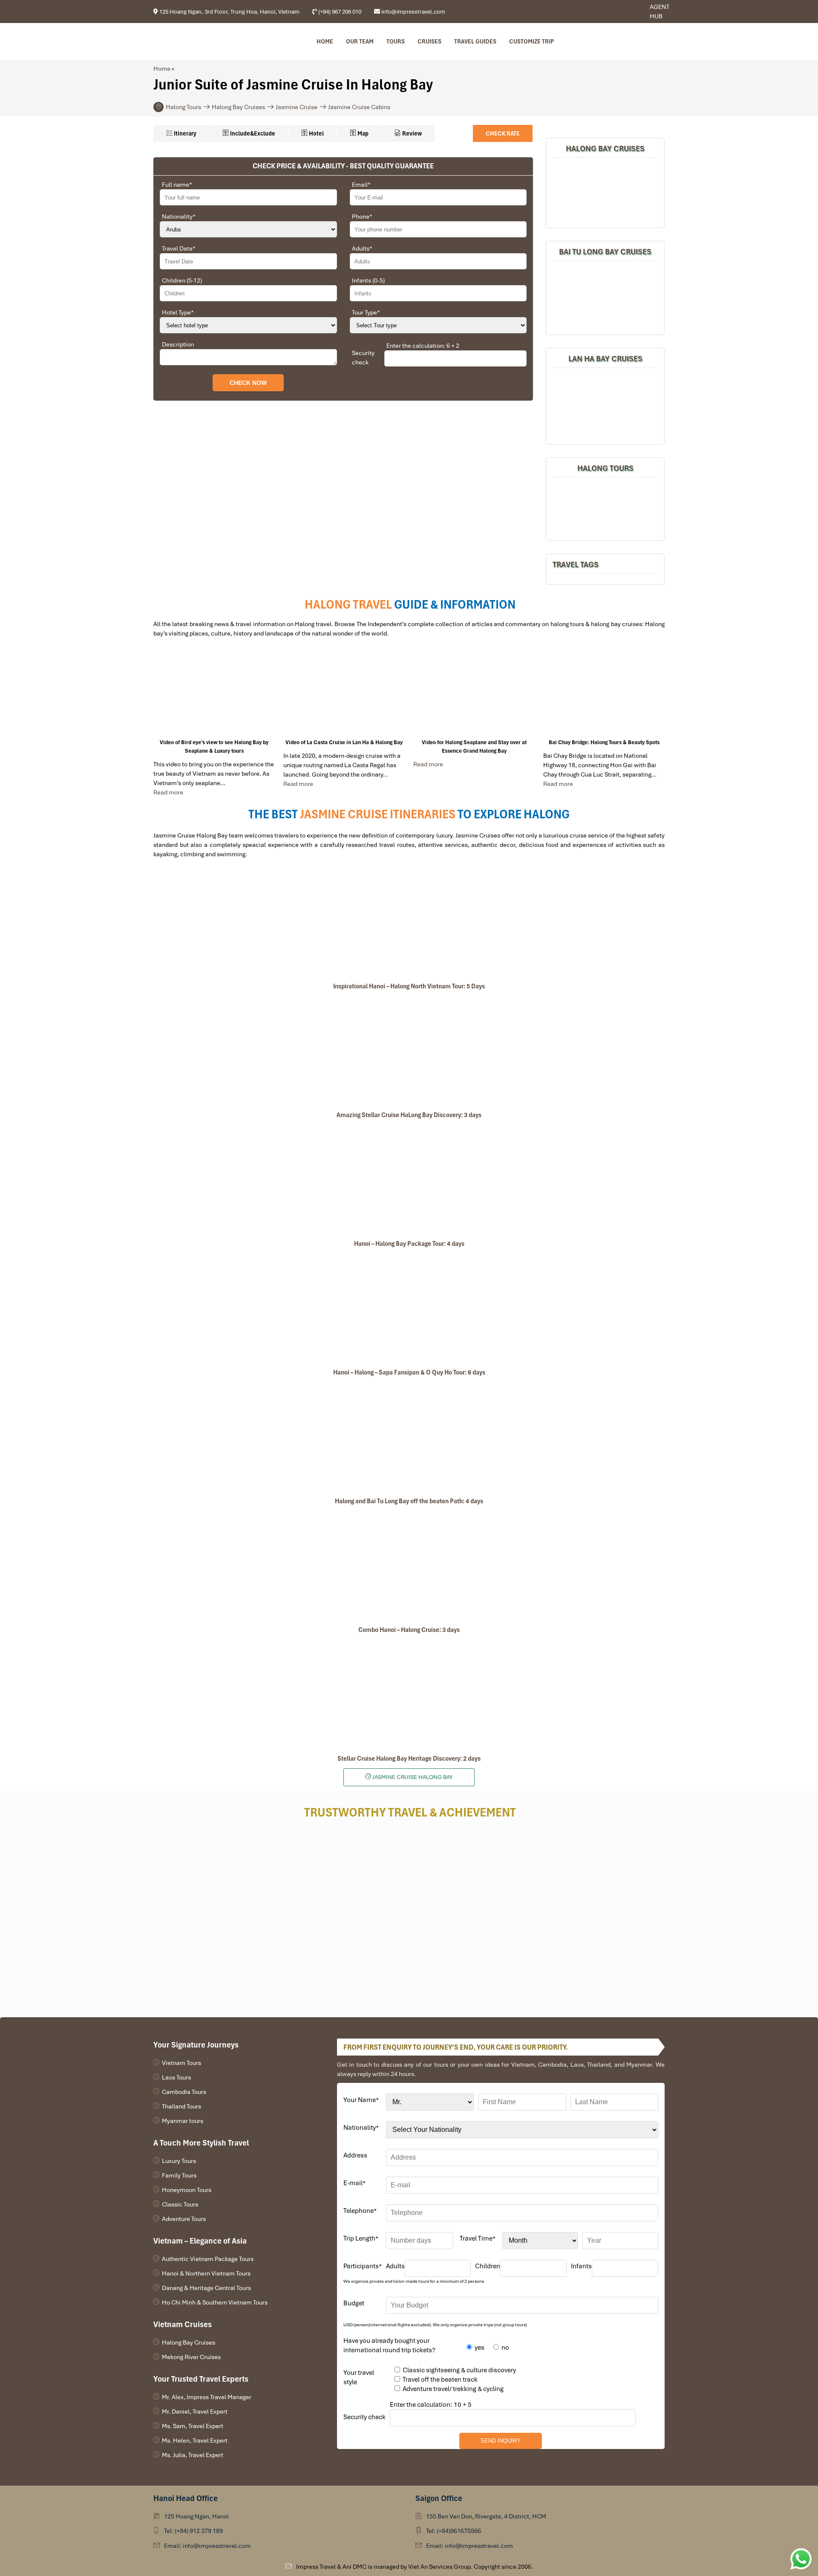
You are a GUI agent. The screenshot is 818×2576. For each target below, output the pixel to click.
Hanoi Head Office (186, 2498)
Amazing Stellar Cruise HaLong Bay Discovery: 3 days (409, 1115)
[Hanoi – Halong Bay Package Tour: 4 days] (409, 1179)
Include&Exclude (252, 133)
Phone (362, 217)
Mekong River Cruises (191, 2357)
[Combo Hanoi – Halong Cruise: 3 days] (409, 1565)
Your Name (361, 2100)
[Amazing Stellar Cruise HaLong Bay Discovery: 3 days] (409, 1051)
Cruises (429, 41)
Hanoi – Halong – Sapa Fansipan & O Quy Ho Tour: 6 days (409, 1372)
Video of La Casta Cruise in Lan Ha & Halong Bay (344, 742)
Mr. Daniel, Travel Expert (195, 2411)
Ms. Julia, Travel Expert (193, 2455)
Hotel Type (178, 312)
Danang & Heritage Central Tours (206, 2288)
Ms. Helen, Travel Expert (195, 2440)
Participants (363, 2266)
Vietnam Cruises (183, 2324)
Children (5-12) (182, 280)
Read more (168, 792)
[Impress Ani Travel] (621, 12)
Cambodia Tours (184, 2092)
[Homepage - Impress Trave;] (615, 12)
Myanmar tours (183, 2121)
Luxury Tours (179, 2161)
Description (178, 344)
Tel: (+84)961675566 (454, 2531)
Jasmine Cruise (297, 107)
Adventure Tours (184, 2219)
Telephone (360, 2211)
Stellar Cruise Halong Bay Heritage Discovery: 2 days (409, 1759)
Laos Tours (176, 2077)
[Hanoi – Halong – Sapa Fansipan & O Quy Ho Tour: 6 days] (409, 1308)
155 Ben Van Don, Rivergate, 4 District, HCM (486, 2516)
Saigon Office (439, 2498)
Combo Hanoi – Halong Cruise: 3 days (409, 1630)
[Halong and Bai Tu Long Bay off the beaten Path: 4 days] (409, 1437)
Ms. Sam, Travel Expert (193, 2426)
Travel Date (179, 248)
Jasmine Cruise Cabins (359, 107)
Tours (396, 41)
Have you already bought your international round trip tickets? (389, 2345)
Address (355, 2155)
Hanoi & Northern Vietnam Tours (206, 2273)
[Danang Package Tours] (605, 405)
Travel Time (478, 2238)
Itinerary (184, 133)
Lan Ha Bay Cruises (605, 359)
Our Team (360, 41)
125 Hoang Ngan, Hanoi (196, 2516)
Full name (177, 185)
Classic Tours (180, 2204)
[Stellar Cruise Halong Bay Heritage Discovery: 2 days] (409, 1694)
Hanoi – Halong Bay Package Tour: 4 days (409, 1244)
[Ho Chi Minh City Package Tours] (605, 508)
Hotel (316, 133)
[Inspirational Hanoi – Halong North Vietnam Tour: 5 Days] (409, 922)
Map (362, 133)
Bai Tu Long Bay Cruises (605, 252)
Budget (354, 2303)
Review (411, 133)
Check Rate (503, 133)
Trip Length (361, 2238)
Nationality (179, 217)
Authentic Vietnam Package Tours (208, 2259)
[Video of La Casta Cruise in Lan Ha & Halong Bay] (344, 692)
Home (325, 41)
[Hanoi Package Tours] (605, 297)
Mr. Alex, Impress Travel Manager (207, 2397)
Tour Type (366, 312)
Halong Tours (183, 107)
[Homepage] (199, 41)
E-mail (354, 2183)
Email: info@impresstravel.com (207, 2546)
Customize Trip (531, 41)
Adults (362, 248)
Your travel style (359, 2377)
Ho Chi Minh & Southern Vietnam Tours (215, 2302)
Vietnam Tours (181, 2063)
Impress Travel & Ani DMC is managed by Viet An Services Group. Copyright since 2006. (415, 2567)
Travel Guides (475, 41)
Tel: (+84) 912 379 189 (193, 2531)
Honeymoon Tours (187, 2190)
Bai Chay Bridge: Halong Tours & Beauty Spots (604, 742)
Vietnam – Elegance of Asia (200, 2241)
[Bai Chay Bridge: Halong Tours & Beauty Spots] (604, 692)
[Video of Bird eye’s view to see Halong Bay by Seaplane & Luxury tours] (214, 692)
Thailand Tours (181, 2106)
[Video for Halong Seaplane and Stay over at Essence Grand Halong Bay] (474, 692)
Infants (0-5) (368, 280)
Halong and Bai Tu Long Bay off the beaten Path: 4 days (409, 1501)
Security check (363, 358)
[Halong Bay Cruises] (605, 192)
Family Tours (179, 2175)
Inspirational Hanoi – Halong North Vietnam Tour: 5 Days (409, 986)
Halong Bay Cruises (238, 107)
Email (361, 185)
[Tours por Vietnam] (628, 12)
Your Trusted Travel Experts (201, 2379)
